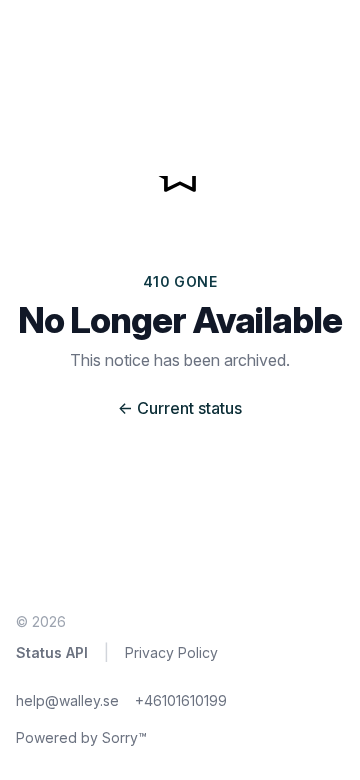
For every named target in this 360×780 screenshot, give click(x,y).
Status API (52, 652)
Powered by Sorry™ (81, 737)
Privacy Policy (171, 652)
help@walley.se (67, 700)
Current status (180, 408)
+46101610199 (181, 700)
